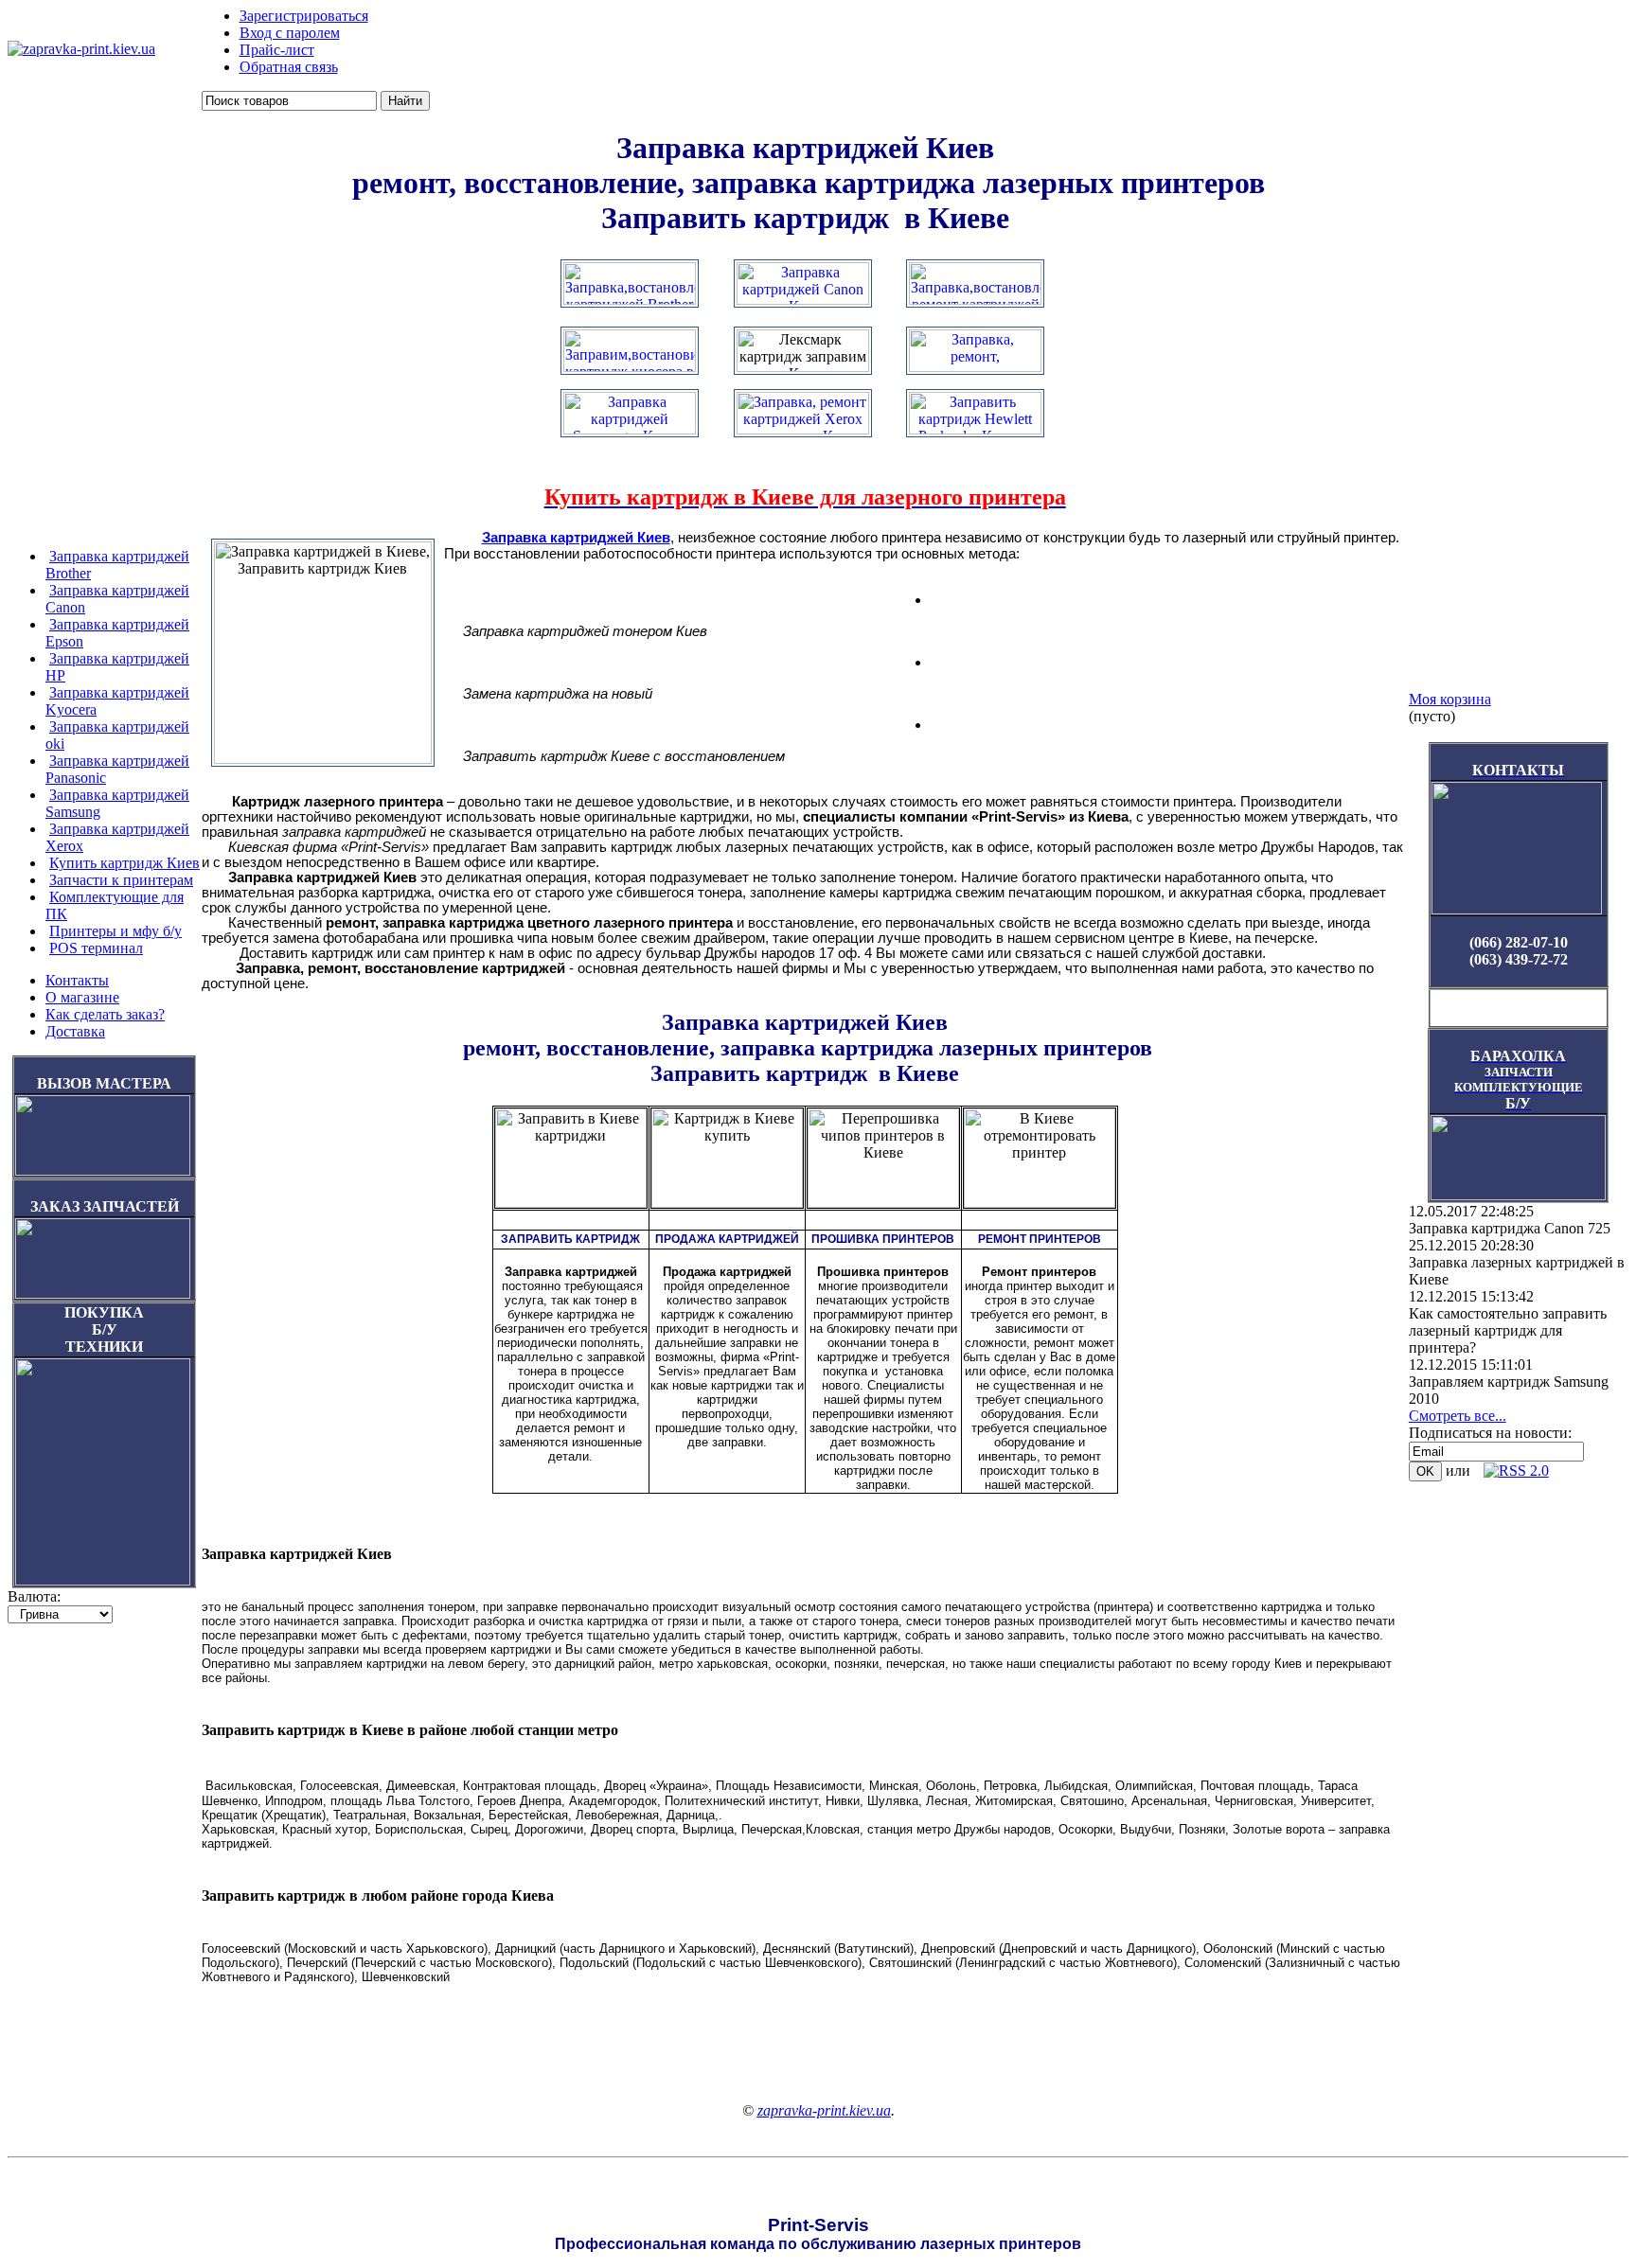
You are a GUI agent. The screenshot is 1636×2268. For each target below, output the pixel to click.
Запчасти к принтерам (121, 880)
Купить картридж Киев (124, 863)
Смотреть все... (1458, 1416)
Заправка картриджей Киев (576, 538)
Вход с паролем (290, 33)
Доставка (75, 1031)
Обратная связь (289, 67)
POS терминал (96, 948)
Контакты (77, 980)
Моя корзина (1450, 699)
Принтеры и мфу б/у (116, 931)
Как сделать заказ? (105, 1014)
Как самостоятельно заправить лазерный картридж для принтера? (1508, 1330)
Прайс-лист (277, 50)
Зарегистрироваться (304, 16)
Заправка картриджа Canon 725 (1510, 1228)
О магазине (82, 997)
